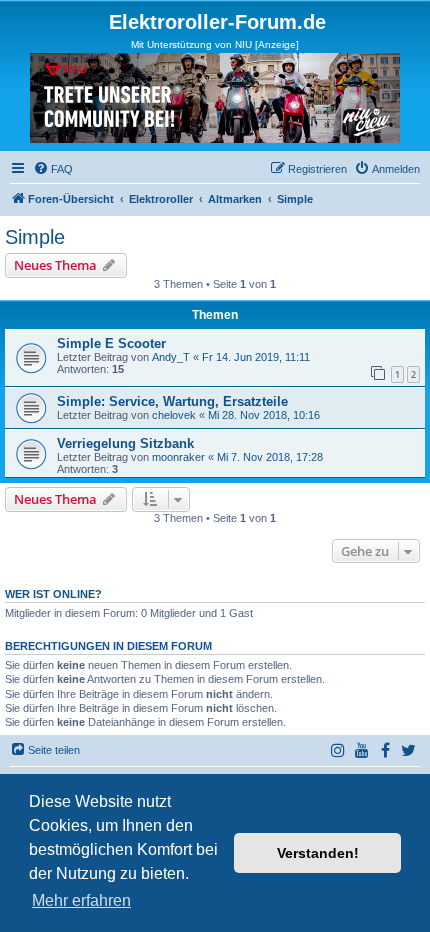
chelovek (174, 415)
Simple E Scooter (111, 343)
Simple (35, 237)
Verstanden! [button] (318, 853)
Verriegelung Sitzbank (125, 443)
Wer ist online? (53, 594)
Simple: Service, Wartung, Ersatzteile (172, 401)
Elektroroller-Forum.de (217, 22)
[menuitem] (53, 169)
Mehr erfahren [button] (81, 900)
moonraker (178, 457)
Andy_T (171, 357)
